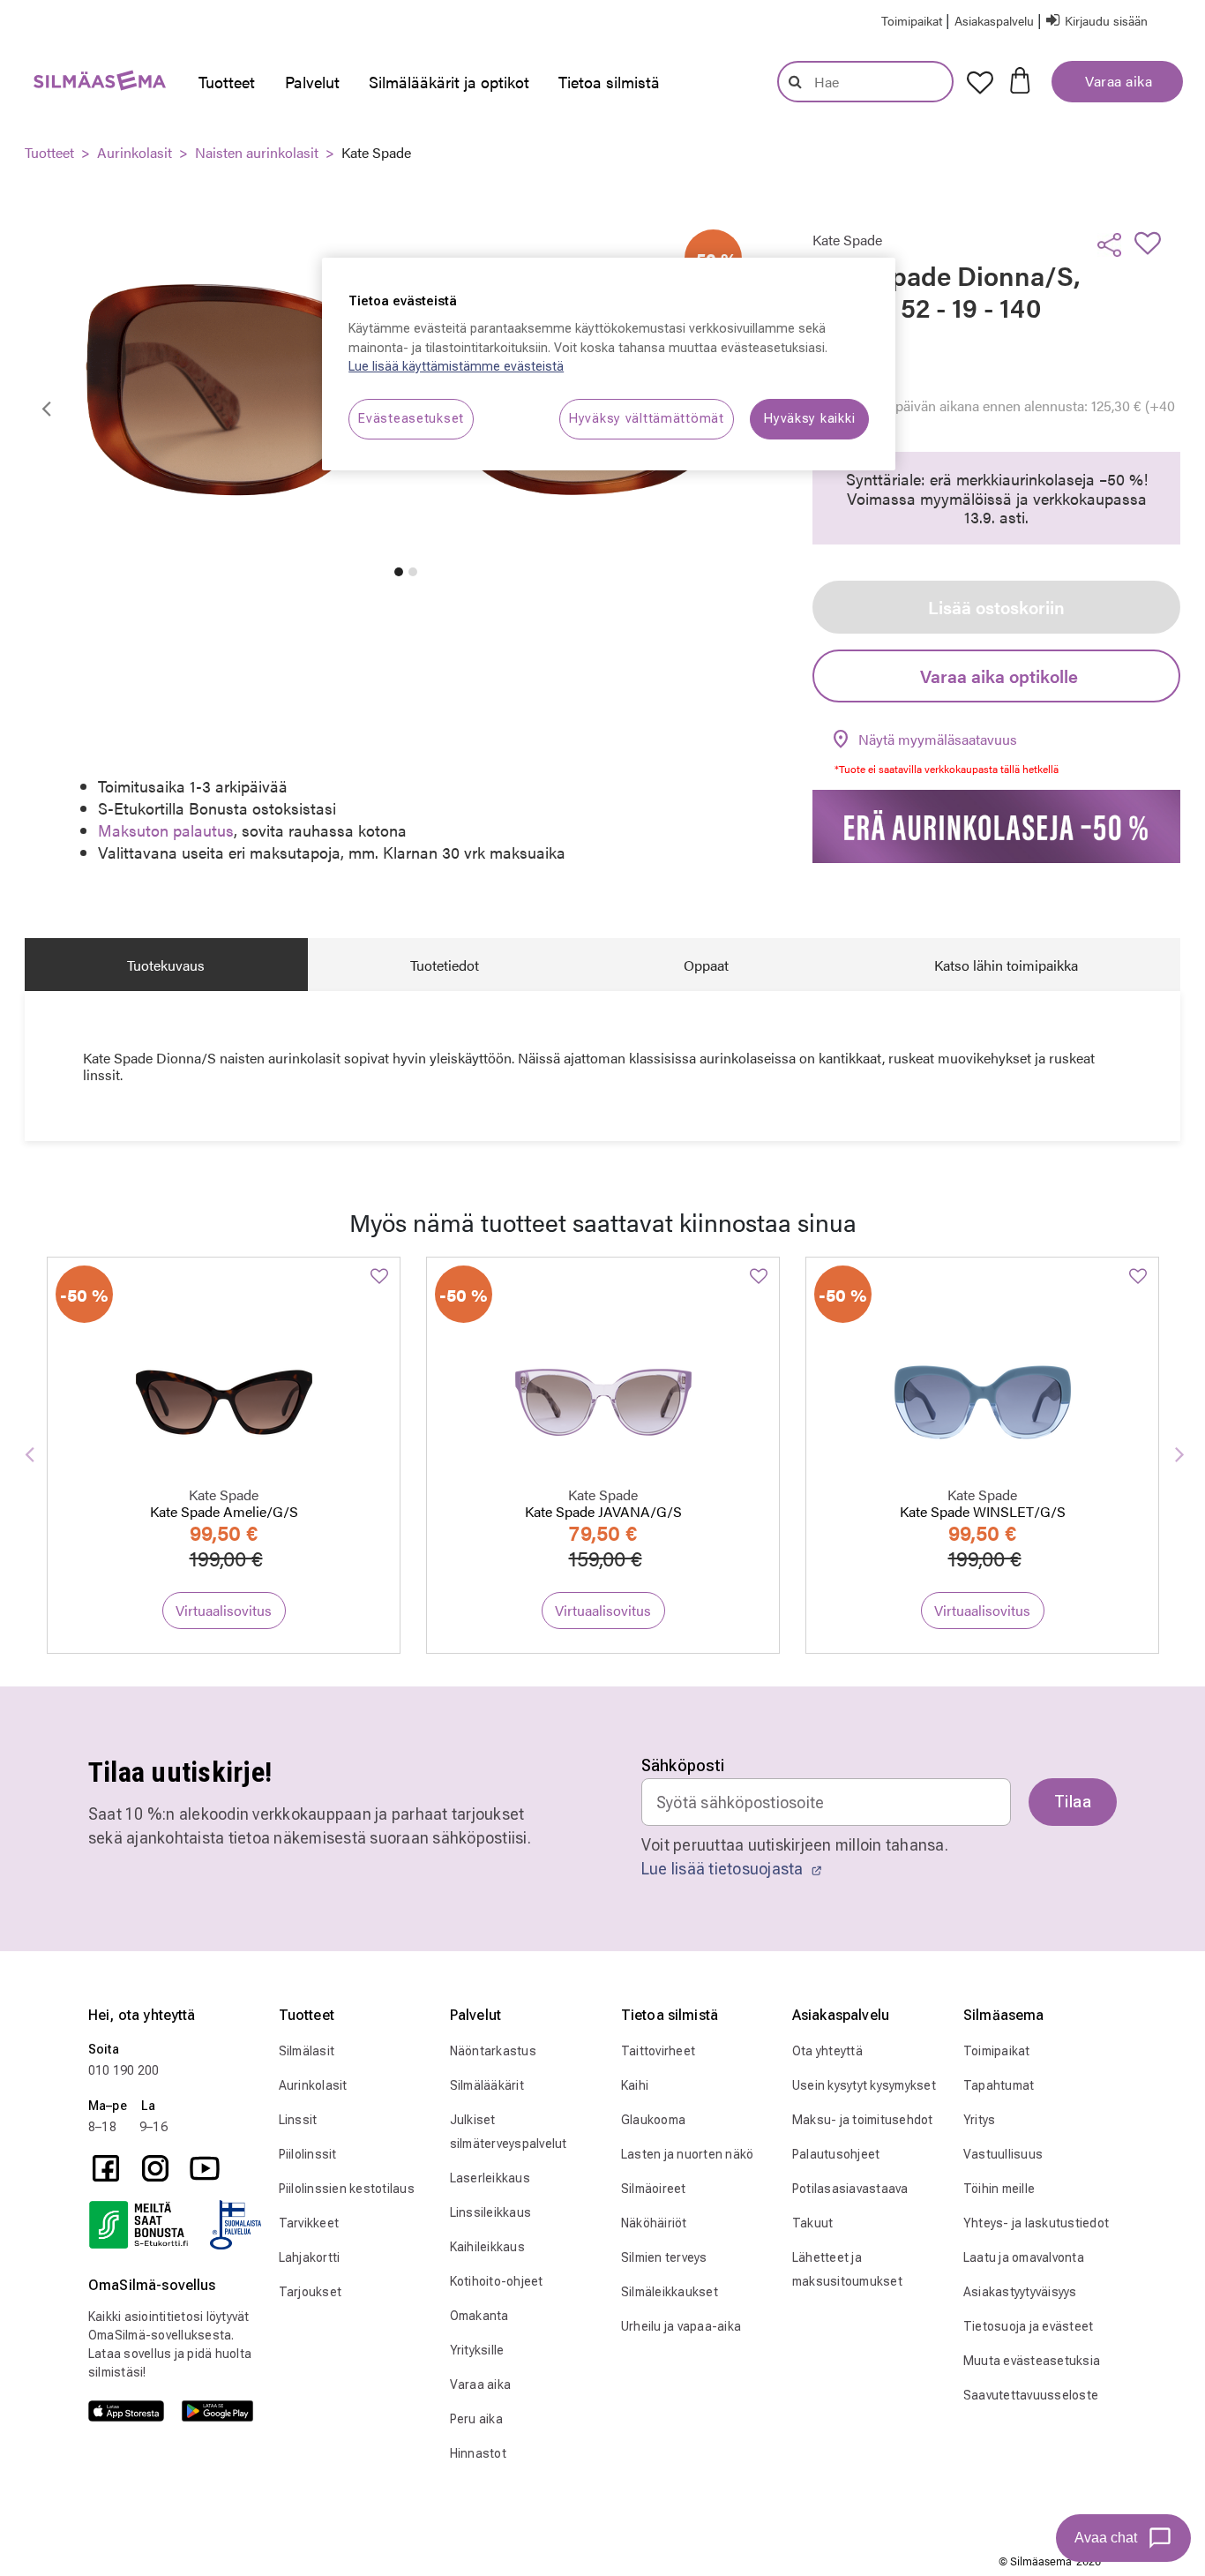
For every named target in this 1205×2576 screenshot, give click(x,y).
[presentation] (227, 82)
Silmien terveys (664, 2257)
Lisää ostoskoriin (996, 607)
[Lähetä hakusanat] (795, 81)
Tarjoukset (311, 2292)
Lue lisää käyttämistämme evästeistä (456, 367)
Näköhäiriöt (654, 2223)
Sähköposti (683, 1765)
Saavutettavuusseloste (1031, 2395)
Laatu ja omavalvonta (1024, 2257)
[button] (995, 20)
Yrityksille (477, 2350)
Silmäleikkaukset (670, 2292)
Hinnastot (478, 2453)
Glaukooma (653, 2120)
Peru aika (476, 2419)
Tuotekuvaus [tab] (166, 965)
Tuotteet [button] (227, 82)
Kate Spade (376, 152)
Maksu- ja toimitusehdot (863, 2120)
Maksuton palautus (166, 830)
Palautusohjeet (836, 2154)
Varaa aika (1117, 81)
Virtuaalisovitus (224, 1610)
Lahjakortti (310, 2257)
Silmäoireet (654, 2189)
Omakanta (479, 2316)
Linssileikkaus (491, 2212)
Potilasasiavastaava (850, 2189)
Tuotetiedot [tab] (445, 965)
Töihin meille (999, 2189)
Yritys (980, 2120)
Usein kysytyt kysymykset (864, 2085)
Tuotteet (49, 152)
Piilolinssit (308, 2154)
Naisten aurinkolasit (257, 152)
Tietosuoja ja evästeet (1029, 2326)
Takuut (813, 2223)
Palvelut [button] (312, 82)
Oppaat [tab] (706, 965)
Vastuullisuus (1003, 2154)
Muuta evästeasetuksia (1032, 2361)
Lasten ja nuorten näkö (688, 2154)
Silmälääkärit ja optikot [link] (449, 82)
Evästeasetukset (411, 419)
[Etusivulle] (91, 84)
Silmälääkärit (487, 2085)
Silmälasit (307, 2051)
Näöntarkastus (493, 2051)
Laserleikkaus (490, 2178)
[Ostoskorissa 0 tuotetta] (1020, 79)
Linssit (298, 2120)
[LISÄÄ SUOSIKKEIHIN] (1153, 243)
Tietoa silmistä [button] (609, 82)
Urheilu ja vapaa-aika (681, 2326)
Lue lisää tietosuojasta (724, 1869)
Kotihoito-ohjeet (497, 2281)
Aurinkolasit (135, 152)
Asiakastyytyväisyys (1020, 2292)
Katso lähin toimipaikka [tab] (1006, 965)
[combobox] (865, 82)
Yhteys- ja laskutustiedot (1036, 2223)
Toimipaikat (997, 2051)
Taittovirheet (658, 2051)
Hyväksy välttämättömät (647, 419)
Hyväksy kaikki (809, 419)
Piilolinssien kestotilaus (347, 2189)
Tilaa (1073, 1802)
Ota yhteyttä (827, 2051)
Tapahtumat (999, 2085)
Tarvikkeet (309, 2223)
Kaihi (635, 2085)
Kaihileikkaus (487, 2247)
